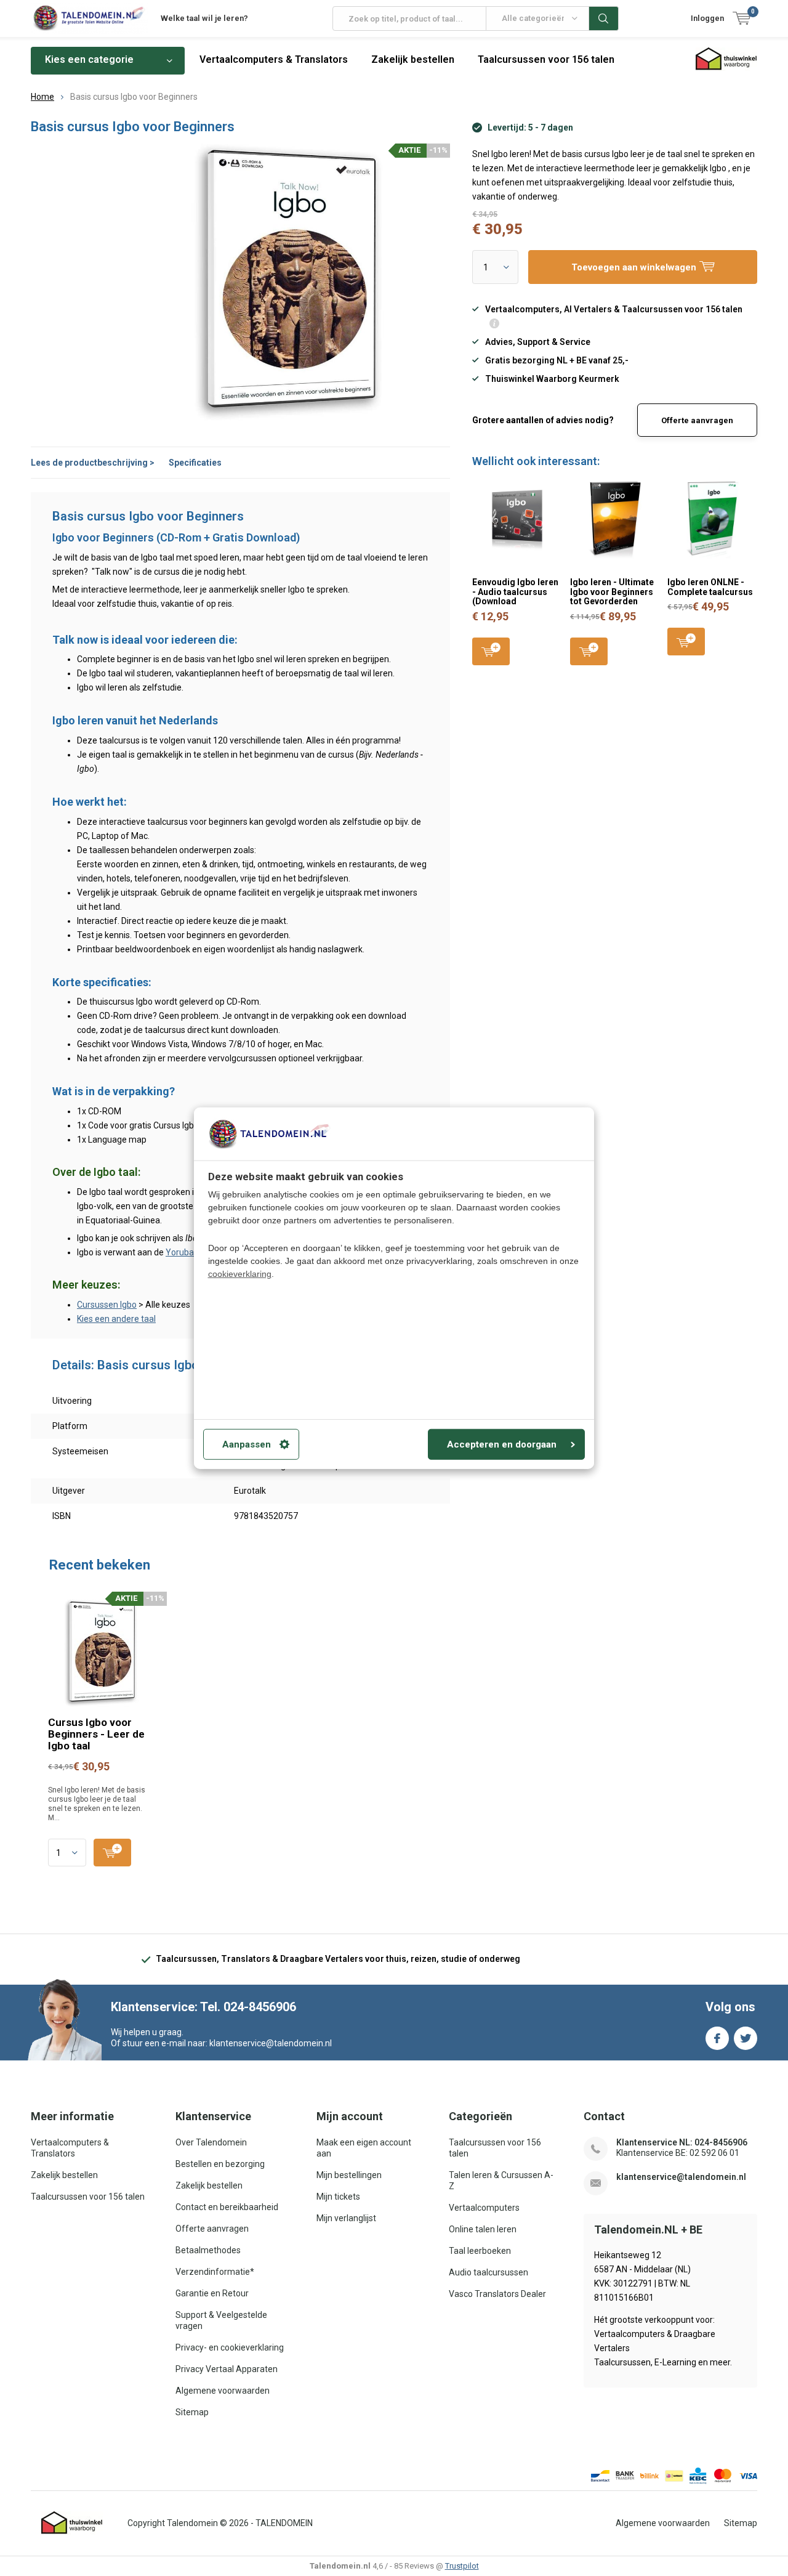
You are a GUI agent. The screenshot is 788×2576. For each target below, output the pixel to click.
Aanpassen (247, 1444)
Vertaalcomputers (484, 2208)
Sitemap (192, 2412)
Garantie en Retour (212, 2293)
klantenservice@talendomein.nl (681, 2177)
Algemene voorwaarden (223, 2391)
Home (42, 97)
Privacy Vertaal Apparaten (227, 2369)
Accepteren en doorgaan (502, 1444)
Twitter (746, 2038)
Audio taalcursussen (488, 2272)
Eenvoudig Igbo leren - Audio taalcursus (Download (515, 592)
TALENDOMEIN (284, 2523)
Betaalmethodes (208, 2250)
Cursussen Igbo (107, 1305)
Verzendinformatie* (215, 2272)
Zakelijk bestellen (413, 59)
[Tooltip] (494, 325)
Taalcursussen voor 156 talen (546, 59)
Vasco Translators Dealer (497, 2294)
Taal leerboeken (480, 2251)
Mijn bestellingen (349, 2175)
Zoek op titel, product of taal (604, 18)
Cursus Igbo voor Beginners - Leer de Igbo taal (96, 1734)
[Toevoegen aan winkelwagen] (112, 1853)
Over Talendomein (211, 2142)
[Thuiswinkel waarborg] (72, 2523)
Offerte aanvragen (697, 420)
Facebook (717, 2038)
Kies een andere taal (116, 1319)
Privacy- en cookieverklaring (230, 2347)
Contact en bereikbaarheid (227, 2207)
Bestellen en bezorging (220, 2164)
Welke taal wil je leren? (204, 18)
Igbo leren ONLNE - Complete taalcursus (710, 587)
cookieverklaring (240, 1274)
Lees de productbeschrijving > (93, 463)
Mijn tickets (338, 2197)
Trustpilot (462, 2566)
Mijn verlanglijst (346, 2218)
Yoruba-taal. (190, 1252)
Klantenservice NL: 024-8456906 (682, 2142)
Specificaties (195, 463)
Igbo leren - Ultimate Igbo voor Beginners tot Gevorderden (612, 592)
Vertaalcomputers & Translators (274, 59)
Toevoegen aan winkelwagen (491, 651)
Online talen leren (483, 2229)
